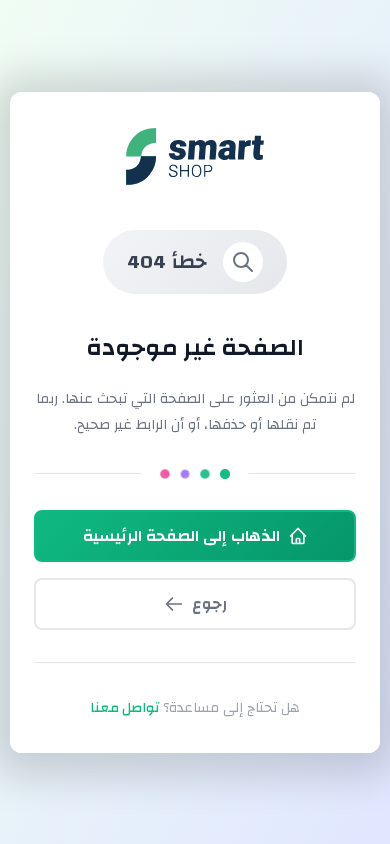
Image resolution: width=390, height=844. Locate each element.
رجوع (209, 604)
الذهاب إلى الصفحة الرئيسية (181, 536)
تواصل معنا (124, 708)
